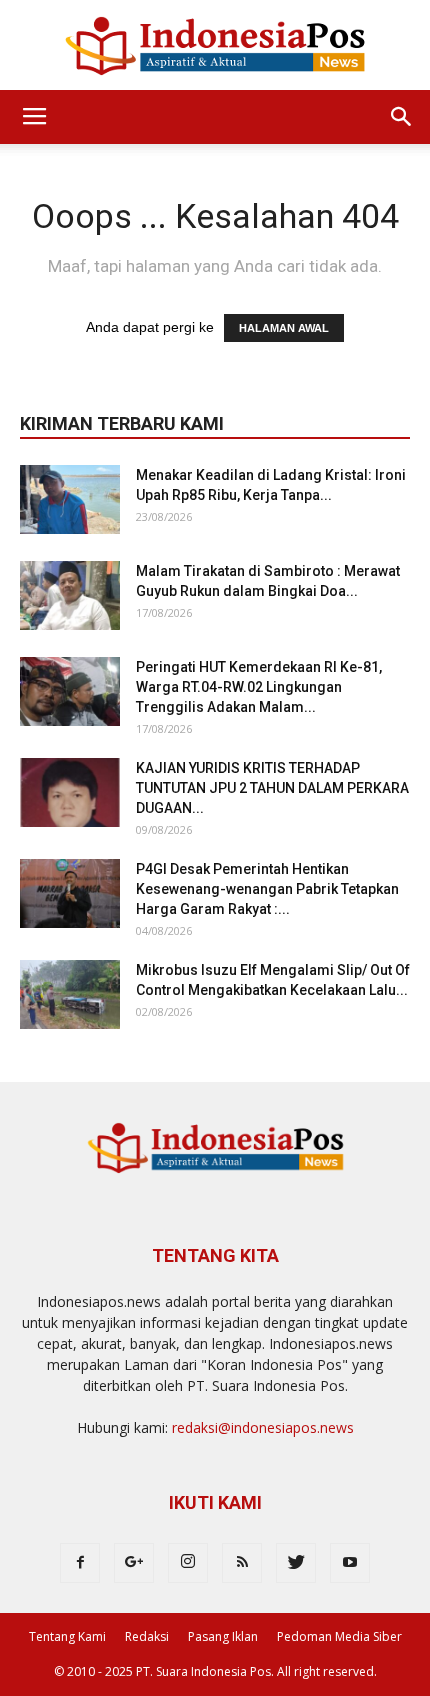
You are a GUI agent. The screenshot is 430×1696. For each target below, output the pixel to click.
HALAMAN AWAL (284, 328)
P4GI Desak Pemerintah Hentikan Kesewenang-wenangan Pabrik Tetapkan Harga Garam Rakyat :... (267, 889)
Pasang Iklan (223, 1636)
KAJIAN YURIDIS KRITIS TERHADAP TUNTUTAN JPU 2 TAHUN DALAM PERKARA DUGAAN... (272, 788)
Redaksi (147, 1636)
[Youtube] (350, 1563)
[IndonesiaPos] (215, 46)
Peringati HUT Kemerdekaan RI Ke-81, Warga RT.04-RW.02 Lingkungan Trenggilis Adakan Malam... (259, 687)
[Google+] (134, 1563)
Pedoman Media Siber (339, 1636)
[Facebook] (80, 1563)
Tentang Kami (67, 1636)
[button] (402, 117)
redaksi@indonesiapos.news (263, 1427)
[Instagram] (188, 1563)
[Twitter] (296, 1563)
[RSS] (242, 1563)
